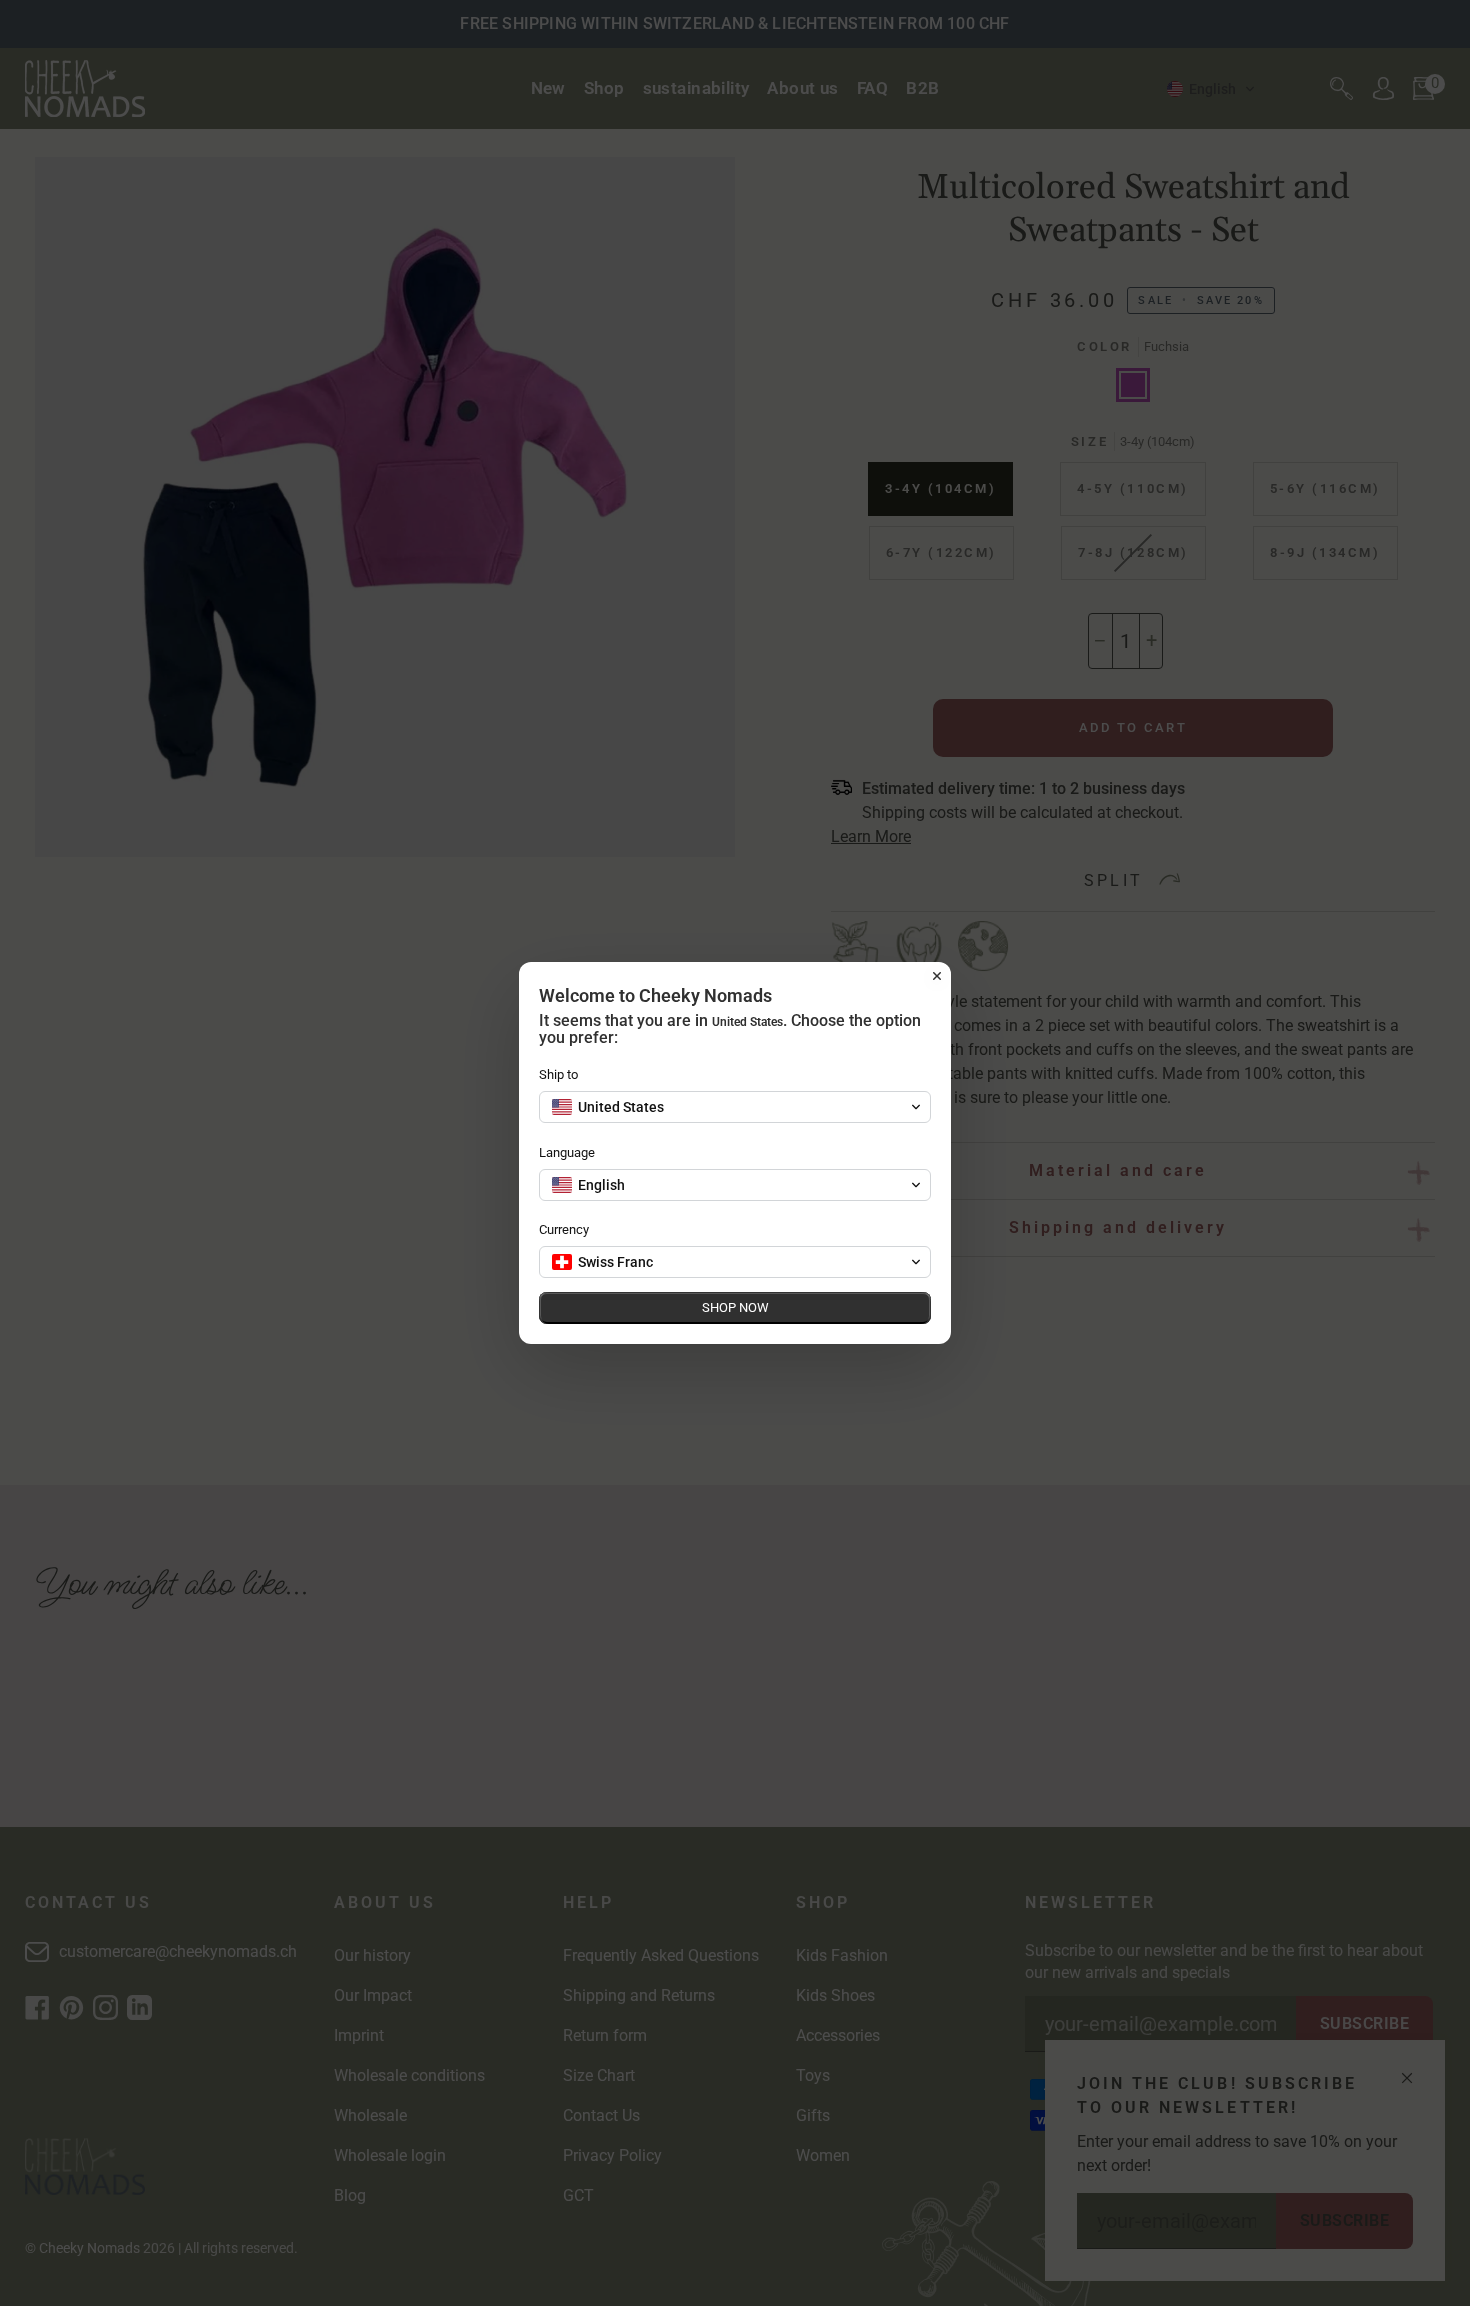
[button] (735, 1107)
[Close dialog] (937, 976)
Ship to (558, 1074)
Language (567, 1152)
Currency (564, 1229)
